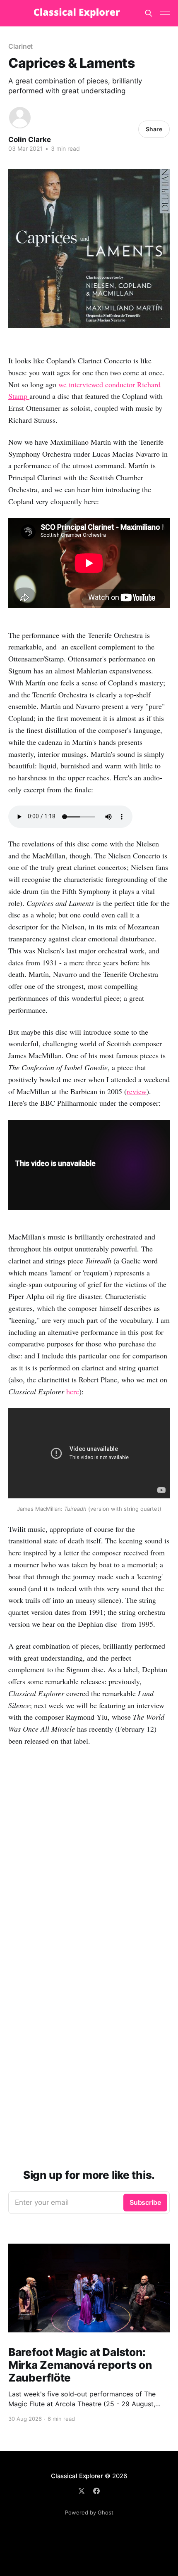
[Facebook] (96, 2491)
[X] (82, 2491)
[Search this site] (149, 13)
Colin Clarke (30, 140)
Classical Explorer (77, 2476)
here (73, 1391)
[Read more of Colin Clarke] (20, 118)
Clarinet (20, 46)
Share (154, 129)
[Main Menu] (165, 13)
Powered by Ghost (89, 2512)
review (137, 1091)
